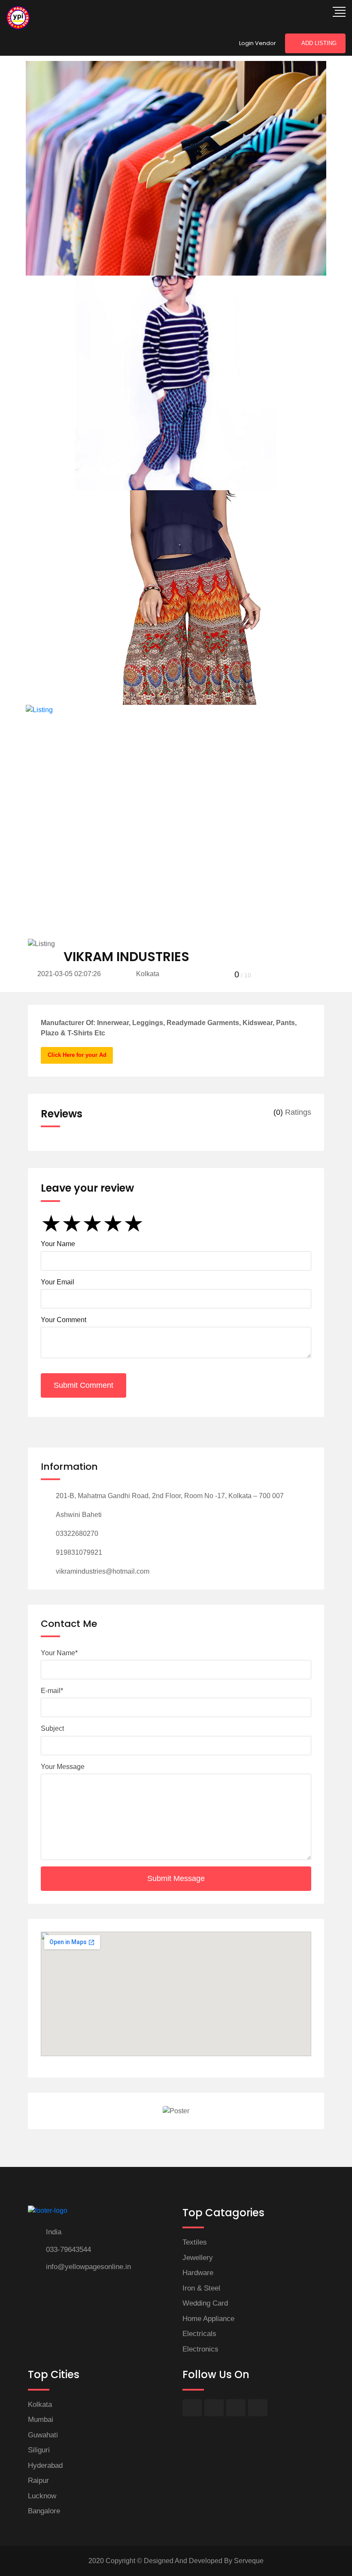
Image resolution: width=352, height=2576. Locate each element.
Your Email (58, 1282)
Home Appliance (208, 2319)
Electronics (200, 2349)
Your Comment (64, 1320)
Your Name (58, 1244)
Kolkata (40, 2405)
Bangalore (44, 2511)
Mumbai (41, 2420)
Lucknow (42, 2496)
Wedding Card (205, 2303)
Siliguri (39, 2450)
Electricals (199, 2334)
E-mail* (52, 1691)
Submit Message (176, 1878)
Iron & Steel (201, 2288)
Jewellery (198, 2258)
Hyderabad (45, 2465)
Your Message (63, 1767)
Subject (52, 1728)
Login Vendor (258, 43)
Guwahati (43, 2435)
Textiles (195, 2242)
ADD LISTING (319, 43)
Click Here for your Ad (77, 1055)
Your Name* (59, 1653)
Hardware (198, 2273)
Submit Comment (83, 1385)
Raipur (38, 2480)
